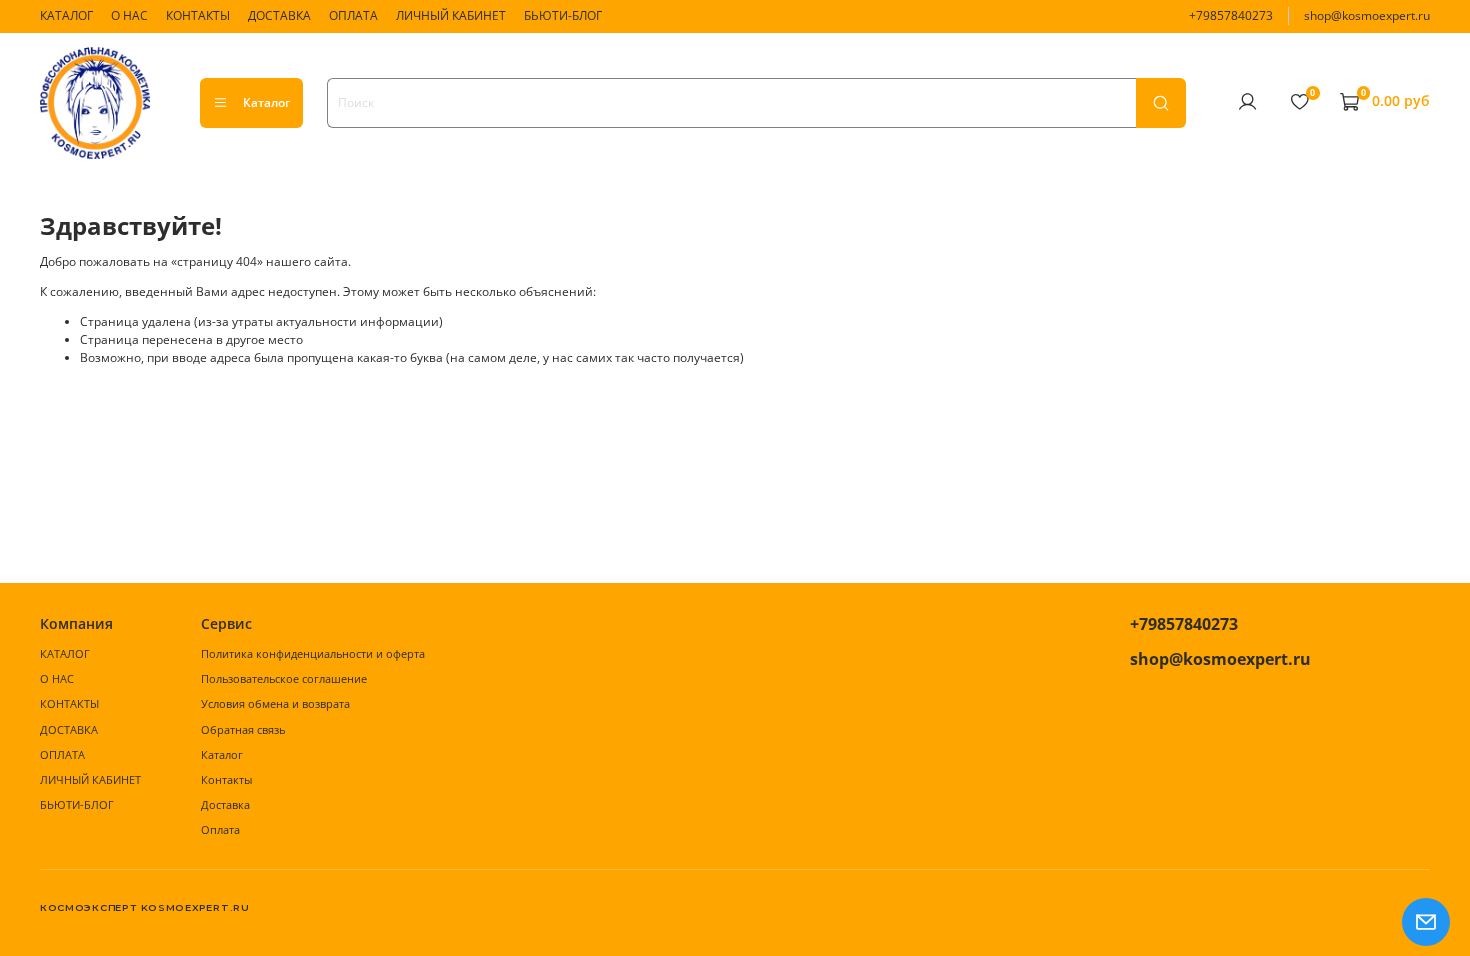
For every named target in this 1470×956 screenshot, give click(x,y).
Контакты (226, 779)
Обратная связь (243, 729)
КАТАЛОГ (66, 15)
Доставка (225, 804)
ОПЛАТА (353, 15)
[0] (1299, 102)
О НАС (129, 15)
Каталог (266, 102)
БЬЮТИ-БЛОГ (563, 15)
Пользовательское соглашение (284, 678)
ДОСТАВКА (279, 15)
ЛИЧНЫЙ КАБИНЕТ (451, 15)
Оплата (220, 829)
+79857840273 (1231, 15)
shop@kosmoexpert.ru (1367, 15)
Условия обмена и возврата (275, 703)
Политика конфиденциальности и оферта (313, 653)
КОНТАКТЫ (198, 15)
